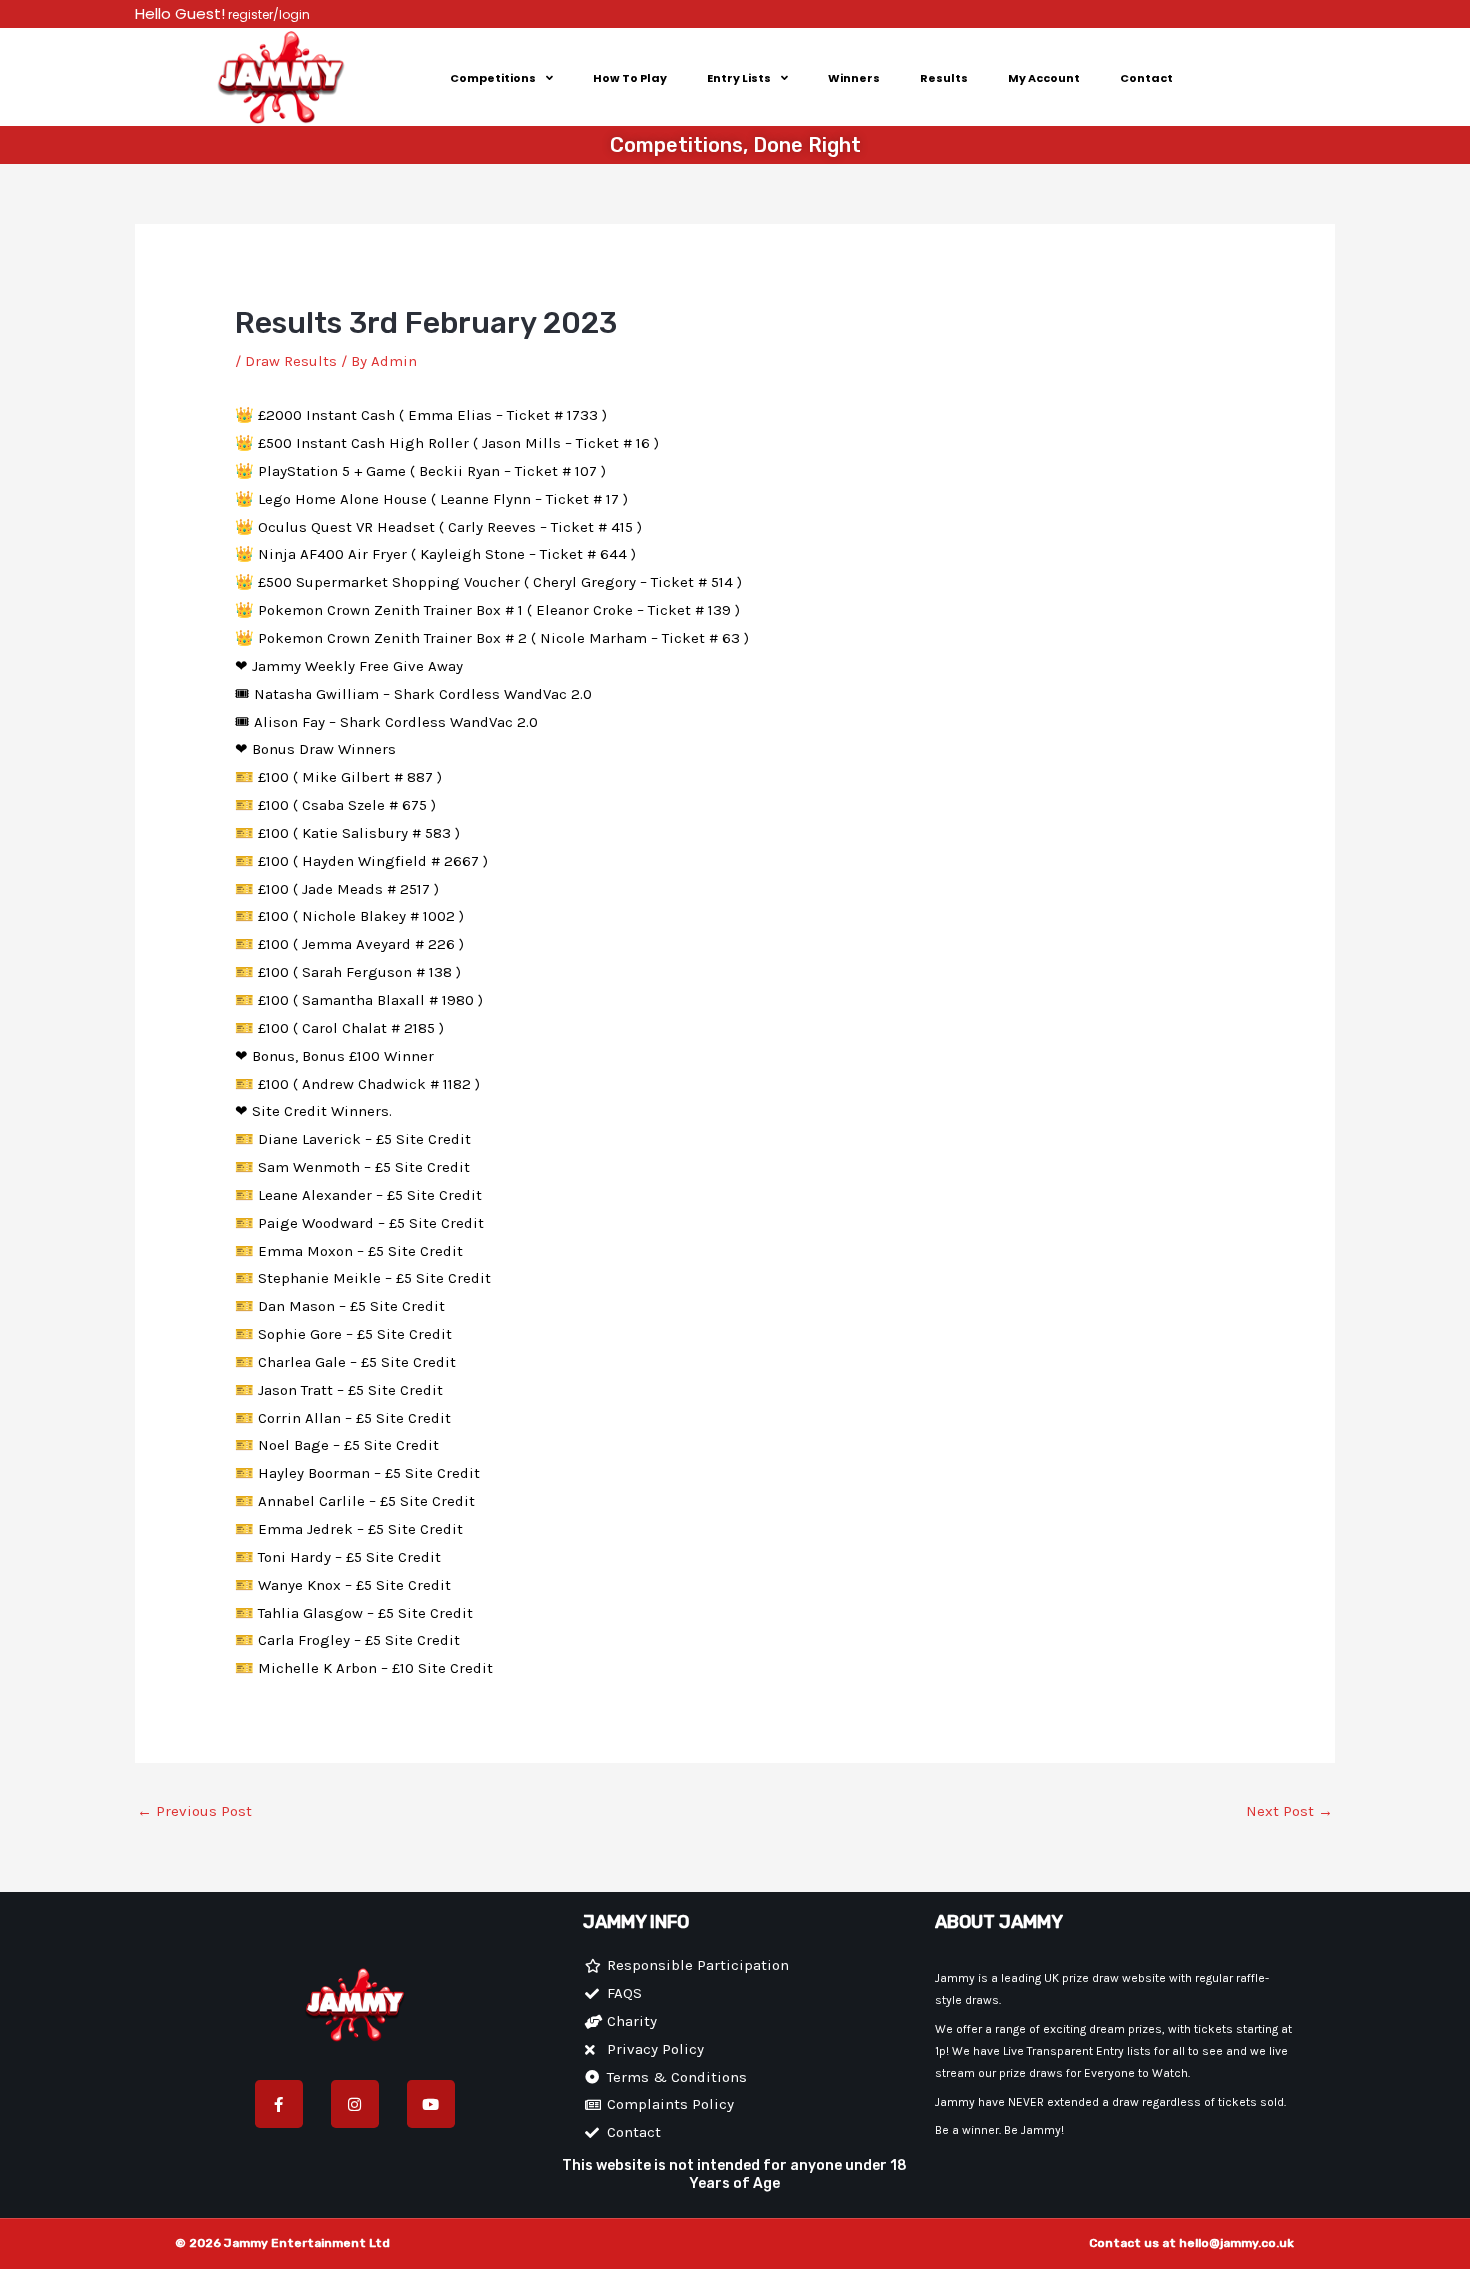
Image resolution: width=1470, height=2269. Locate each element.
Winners (854, 78)
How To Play (630, 78)
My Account (1044, 78)
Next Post (1289, 1811)
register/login (267, 14)
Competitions (493, 78)
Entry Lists (739, 78)
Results (944, 78)
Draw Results (291, 361)
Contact (1146, 78)
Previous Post (194, 1811)
